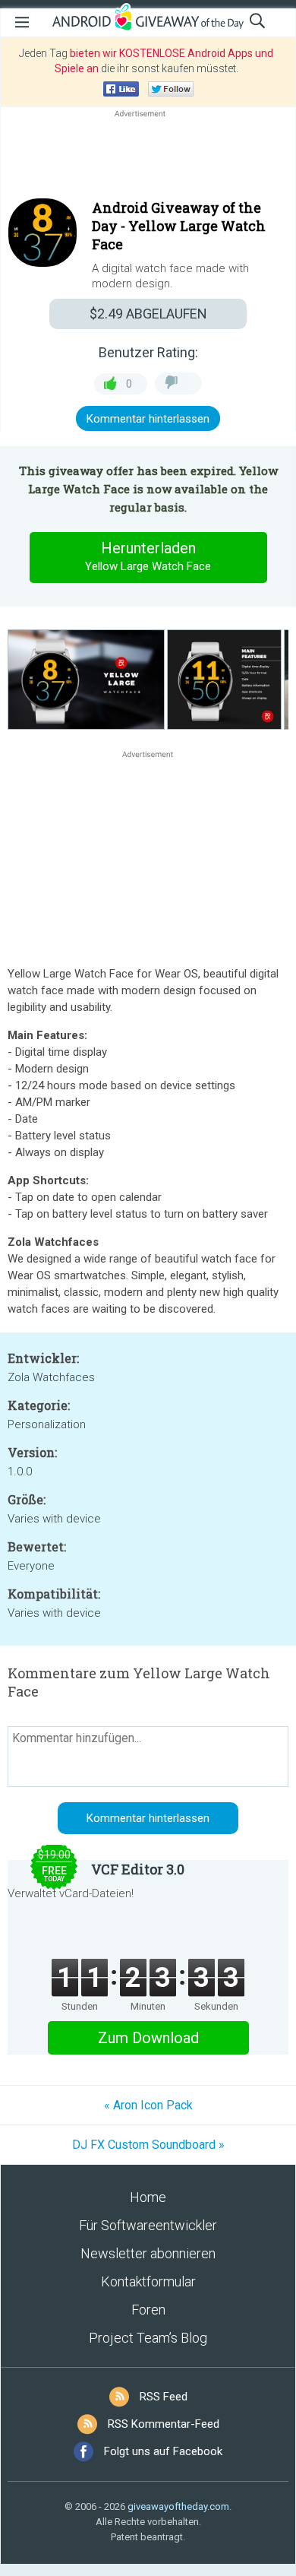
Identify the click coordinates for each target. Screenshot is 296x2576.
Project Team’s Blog (148, 2338)
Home (148, 2197)
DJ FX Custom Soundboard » (148, 2145)
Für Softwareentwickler (148, 2225)
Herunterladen (148, 556)
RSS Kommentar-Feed (164, 2424)
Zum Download (148, 2038)
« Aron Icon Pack (148, 2105)
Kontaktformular (148, 2281)
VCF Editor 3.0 (138, 1869)
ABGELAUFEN (148, 314)
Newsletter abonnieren (148, 2253)
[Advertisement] (148, 157)
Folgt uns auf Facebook (163, 2451)
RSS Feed (164, 2397)
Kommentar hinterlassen (148, 419)
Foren (148, 2310)
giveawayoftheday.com (178, 2506)
